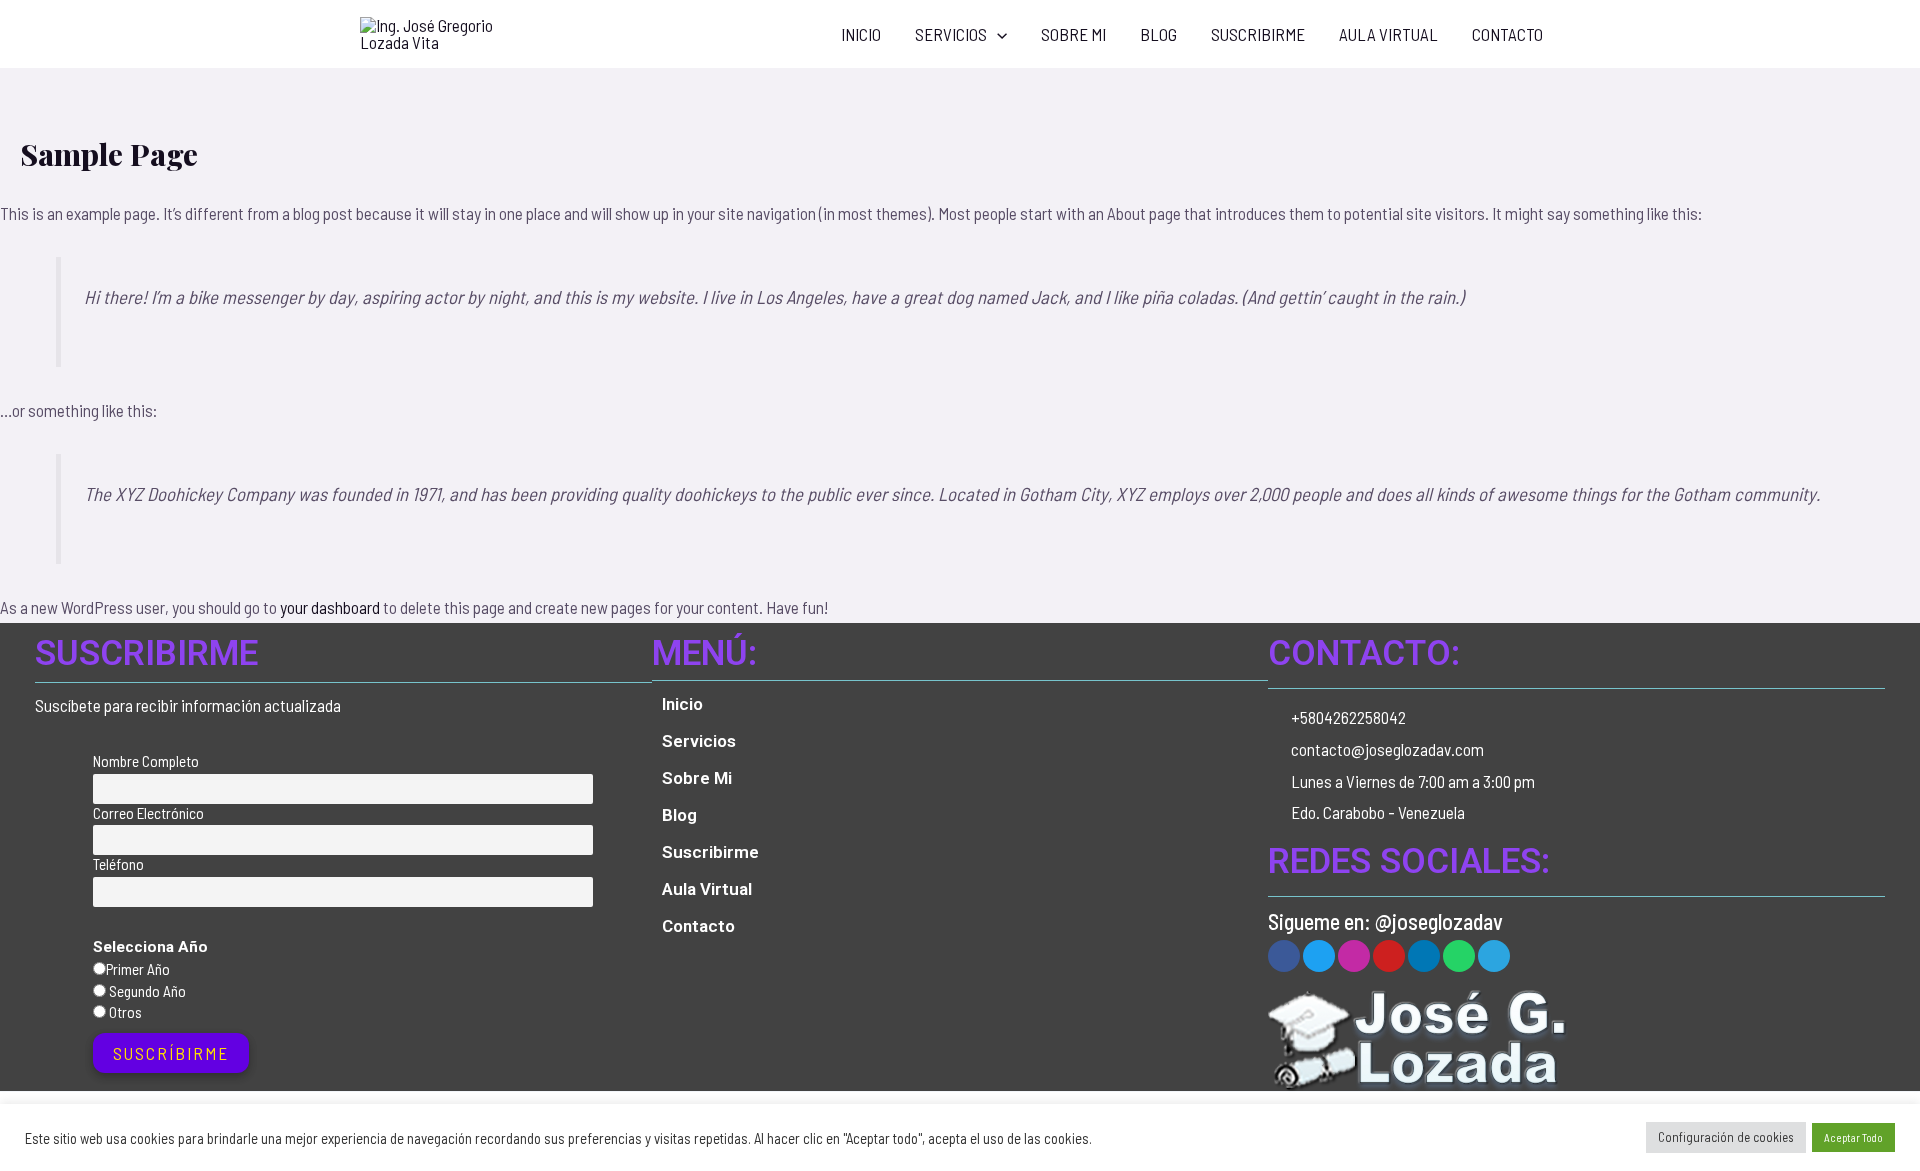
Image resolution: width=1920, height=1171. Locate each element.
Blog (1158, 34)
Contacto (1507, 34)
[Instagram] (1354, 956)
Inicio (861, 34)
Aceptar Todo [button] (1853, 1137)
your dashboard (330, 607)
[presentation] (997, 34)
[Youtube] (1389, 956)
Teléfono (118, 864)
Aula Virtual (1388, 34)
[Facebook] (1284, 956)
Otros (124, 1012)
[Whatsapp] (1459, 956)
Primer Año (138, 969)
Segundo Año (146, 991)
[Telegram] (1494, 956)
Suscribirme (1258, 34)
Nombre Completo (146, 761)
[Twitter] (1319, 956)
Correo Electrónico (148, 813)
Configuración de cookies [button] (1726, 1137)
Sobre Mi (1073, 34)
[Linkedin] (1424, 956)
